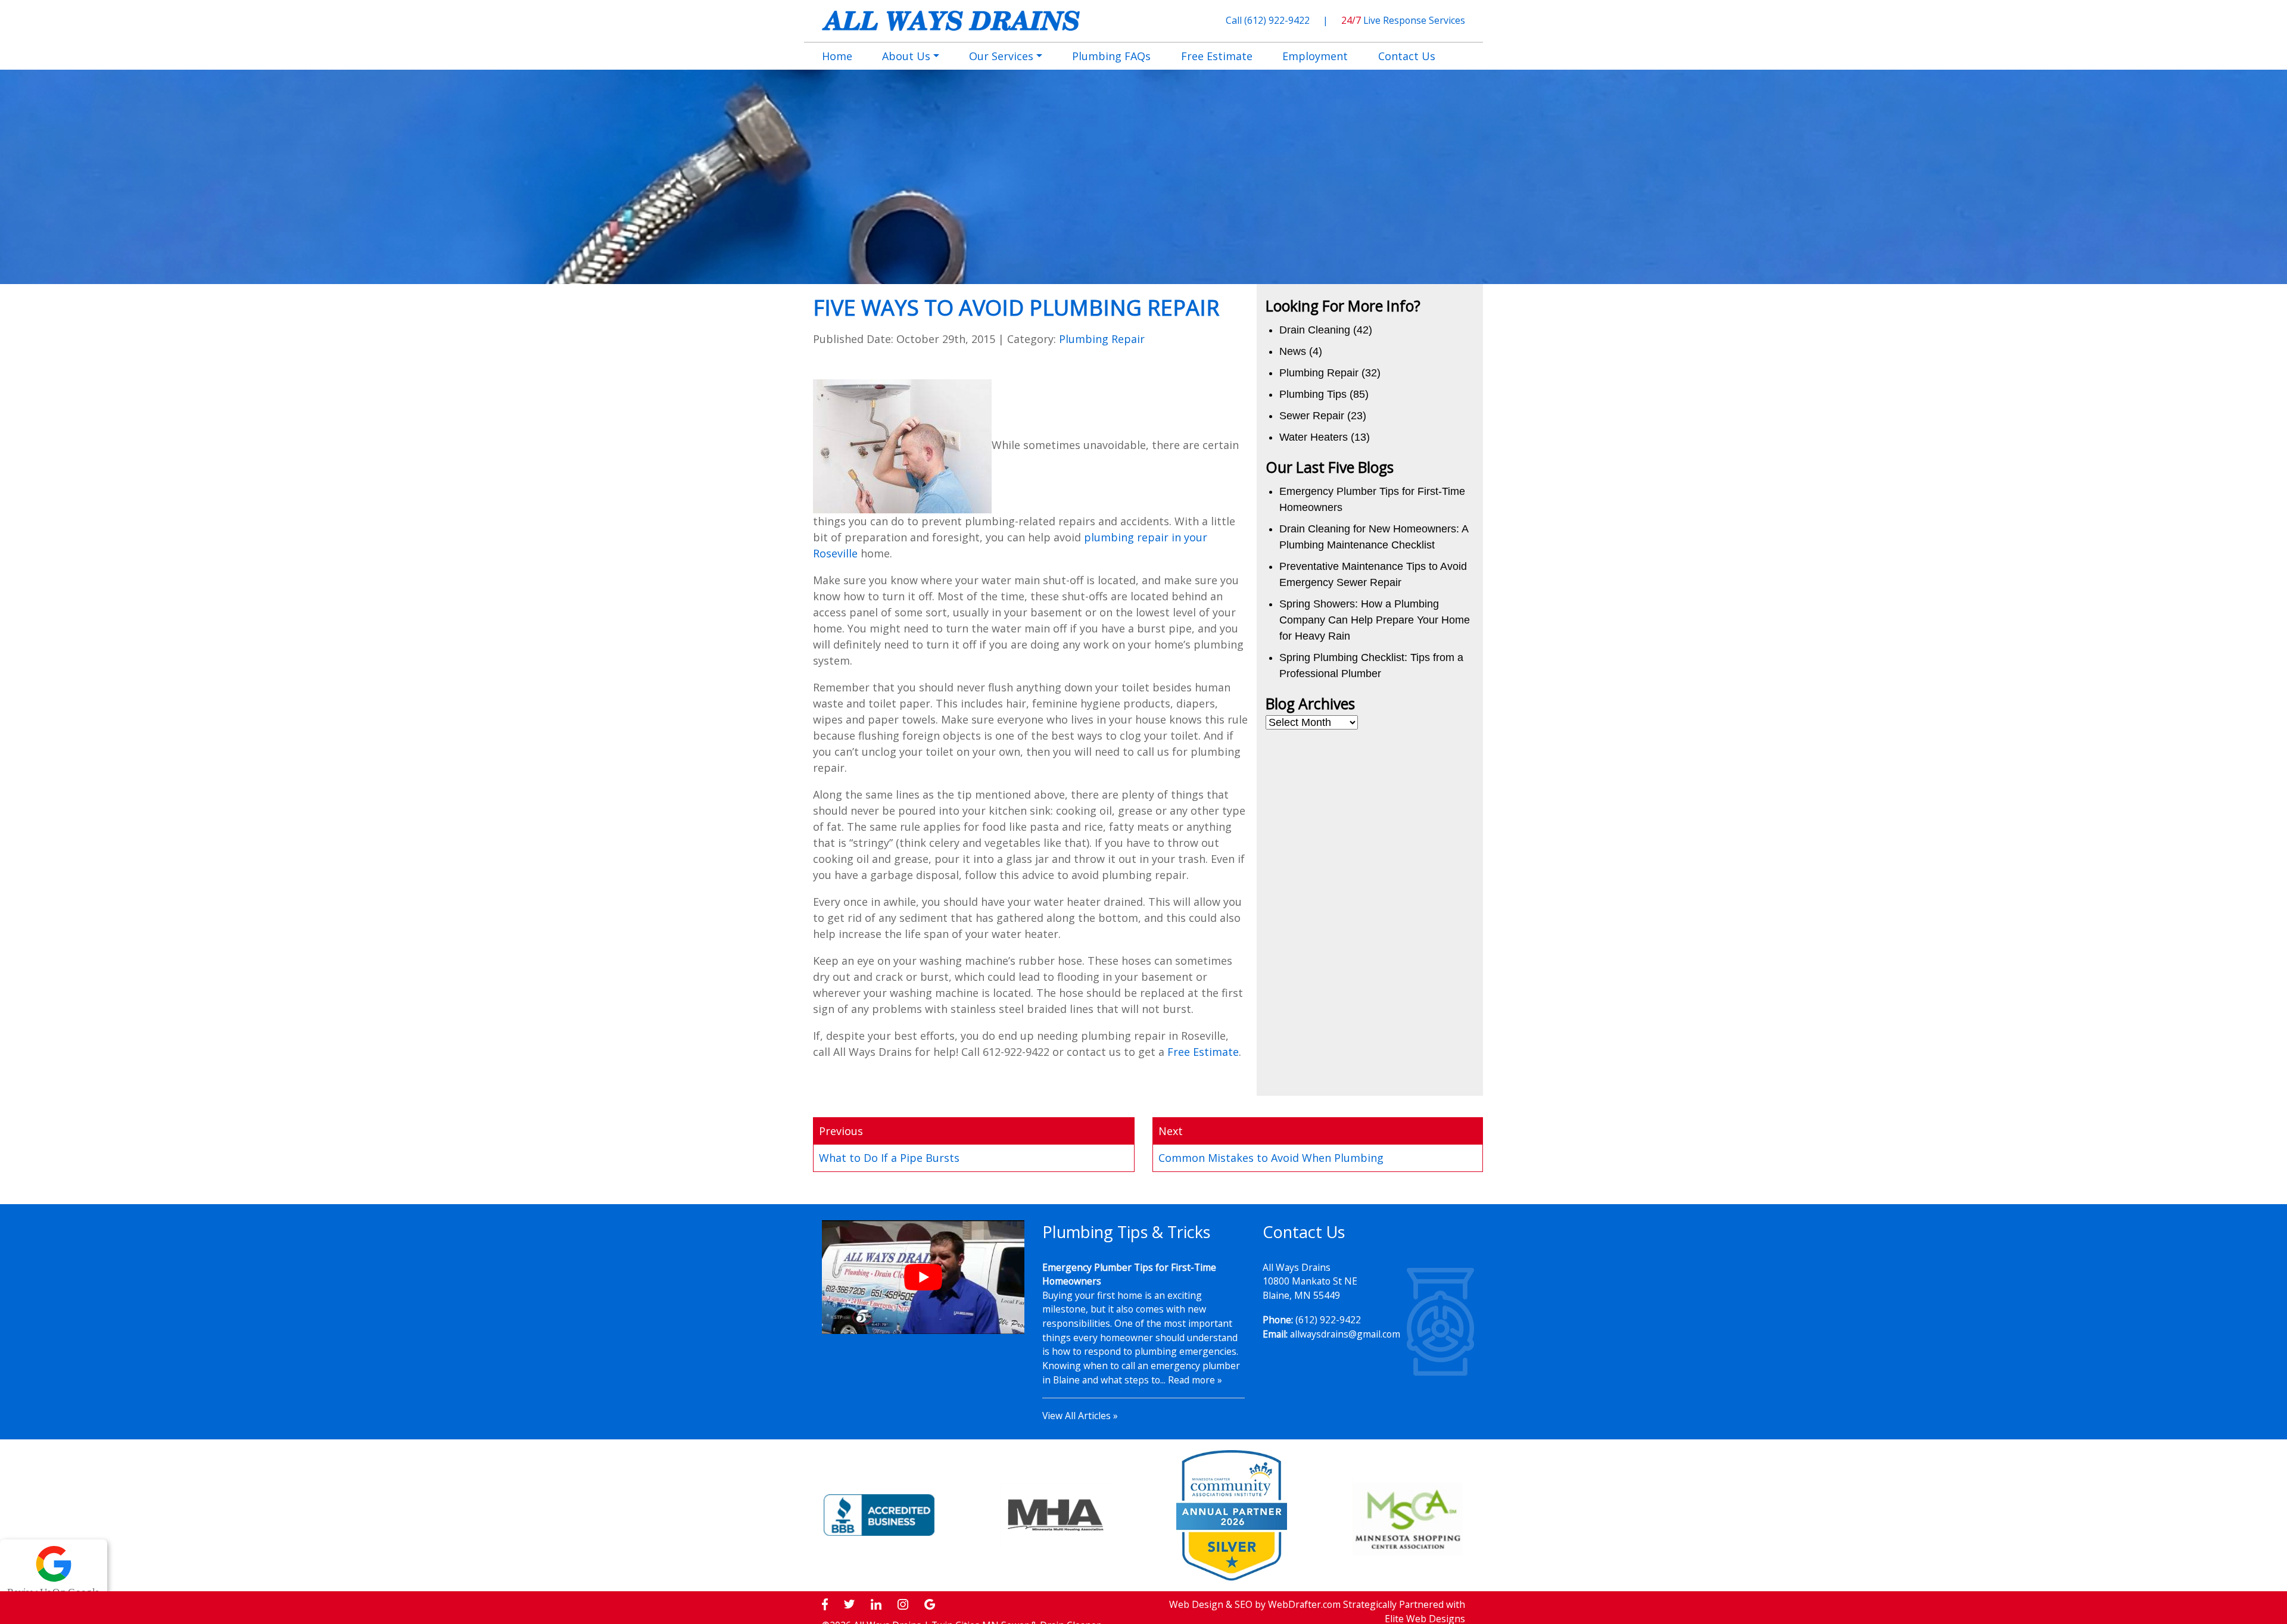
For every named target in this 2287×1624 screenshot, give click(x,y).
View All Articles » (1080, 1416)
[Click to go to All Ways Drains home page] (951, 20)
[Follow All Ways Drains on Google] (930, 1605)
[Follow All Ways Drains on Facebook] (825, 1605)
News (1293, 351)
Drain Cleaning (1315, 330)
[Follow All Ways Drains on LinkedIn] (876, 1605)
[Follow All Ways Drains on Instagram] (903, 1605)
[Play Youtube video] (923, 1277)
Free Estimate (1203, 1052)
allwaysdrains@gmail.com (1345, 1334)
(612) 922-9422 (1278, 20)
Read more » (1195, 1380)
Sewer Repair (1312, 416)
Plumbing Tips (1313, 394)
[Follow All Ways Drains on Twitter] (849, 1605)
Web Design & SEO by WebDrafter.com (1255, 1604)
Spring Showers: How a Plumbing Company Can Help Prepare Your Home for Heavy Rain (1375, 620)
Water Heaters (1314, 437)
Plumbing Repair (1102, 339)
